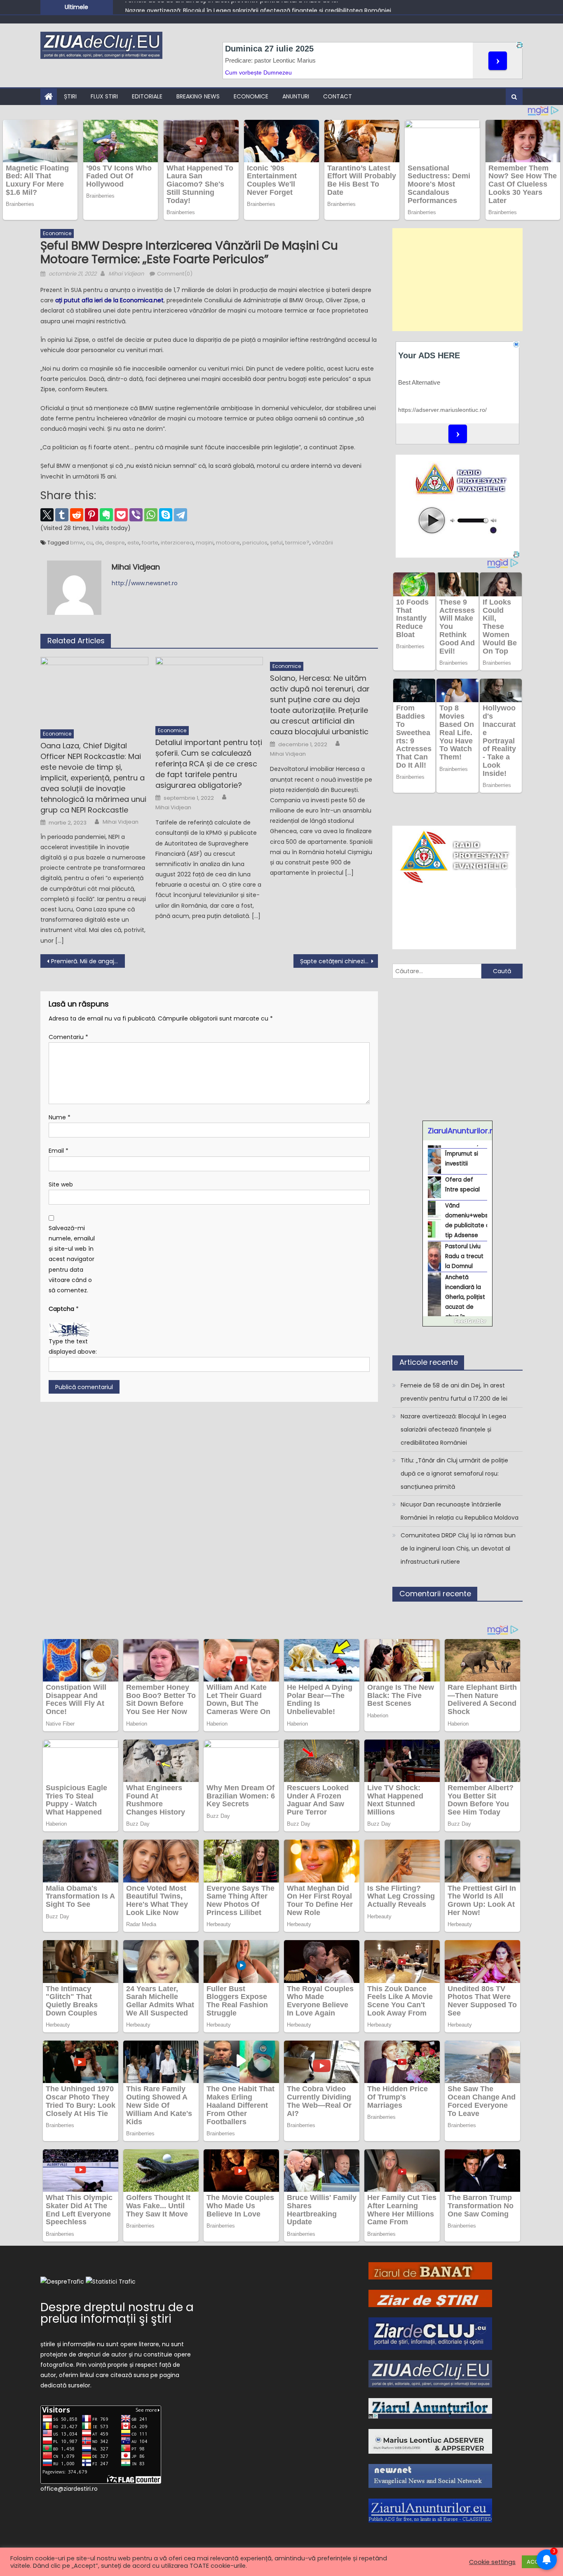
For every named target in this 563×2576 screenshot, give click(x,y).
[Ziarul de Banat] (430, 2270)
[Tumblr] (62, 515)
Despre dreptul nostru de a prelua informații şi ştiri (117, 2313)
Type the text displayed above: (73, 1346)
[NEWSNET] (430, 2476)
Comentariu (68, 1037)
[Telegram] (181, 515)
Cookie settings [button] (492, 2562)
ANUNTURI (296, 96)
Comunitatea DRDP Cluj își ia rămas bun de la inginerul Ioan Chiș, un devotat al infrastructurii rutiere (458, 1548)
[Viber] (136, 515)
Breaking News (198, 96)
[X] (47, 515)
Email (59, 1151)
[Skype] (166, 515)
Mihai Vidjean (126, 274)
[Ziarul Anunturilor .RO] (430, 2408)
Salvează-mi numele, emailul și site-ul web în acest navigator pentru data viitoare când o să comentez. (72, 1259)
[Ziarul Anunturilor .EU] (430, 2510)
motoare (228, 543)
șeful (276, 543)
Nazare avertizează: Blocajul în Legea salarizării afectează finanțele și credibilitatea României (258, 7)
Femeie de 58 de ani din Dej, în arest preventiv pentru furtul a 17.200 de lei (454, 1392)
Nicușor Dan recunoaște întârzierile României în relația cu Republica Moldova (460, 1511)
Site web (61, 1184)
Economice (251, 96)
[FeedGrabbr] (457, 1321)
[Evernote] (106, 515)
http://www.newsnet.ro (145, 583)
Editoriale (147, 96)
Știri (70, 96)
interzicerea (177, 543)
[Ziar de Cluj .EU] (430, 2333)
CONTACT (338, 96)
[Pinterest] (91, 515)
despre (115, 543)
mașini (205, 543)
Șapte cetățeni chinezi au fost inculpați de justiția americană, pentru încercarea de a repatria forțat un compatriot (339, 961)
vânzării (323, 543)
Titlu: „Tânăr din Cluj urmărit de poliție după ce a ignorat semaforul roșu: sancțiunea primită (454, 1474)
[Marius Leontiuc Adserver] (430, 2441)
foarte (150, 543)
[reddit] (77, 515)
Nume (60, 1117)
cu (89, 543)
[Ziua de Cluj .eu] (430, 2373)
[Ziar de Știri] (430, 2298)
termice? (297, 543)
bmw (77, 543)
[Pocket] (121, 515)
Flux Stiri (104, 96)
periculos (255, 543)
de (99, 543)
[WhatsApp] (151, 515)
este (133, 543)
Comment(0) (175, 274)
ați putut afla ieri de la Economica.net (109, 300)
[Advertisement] (457, 280)
